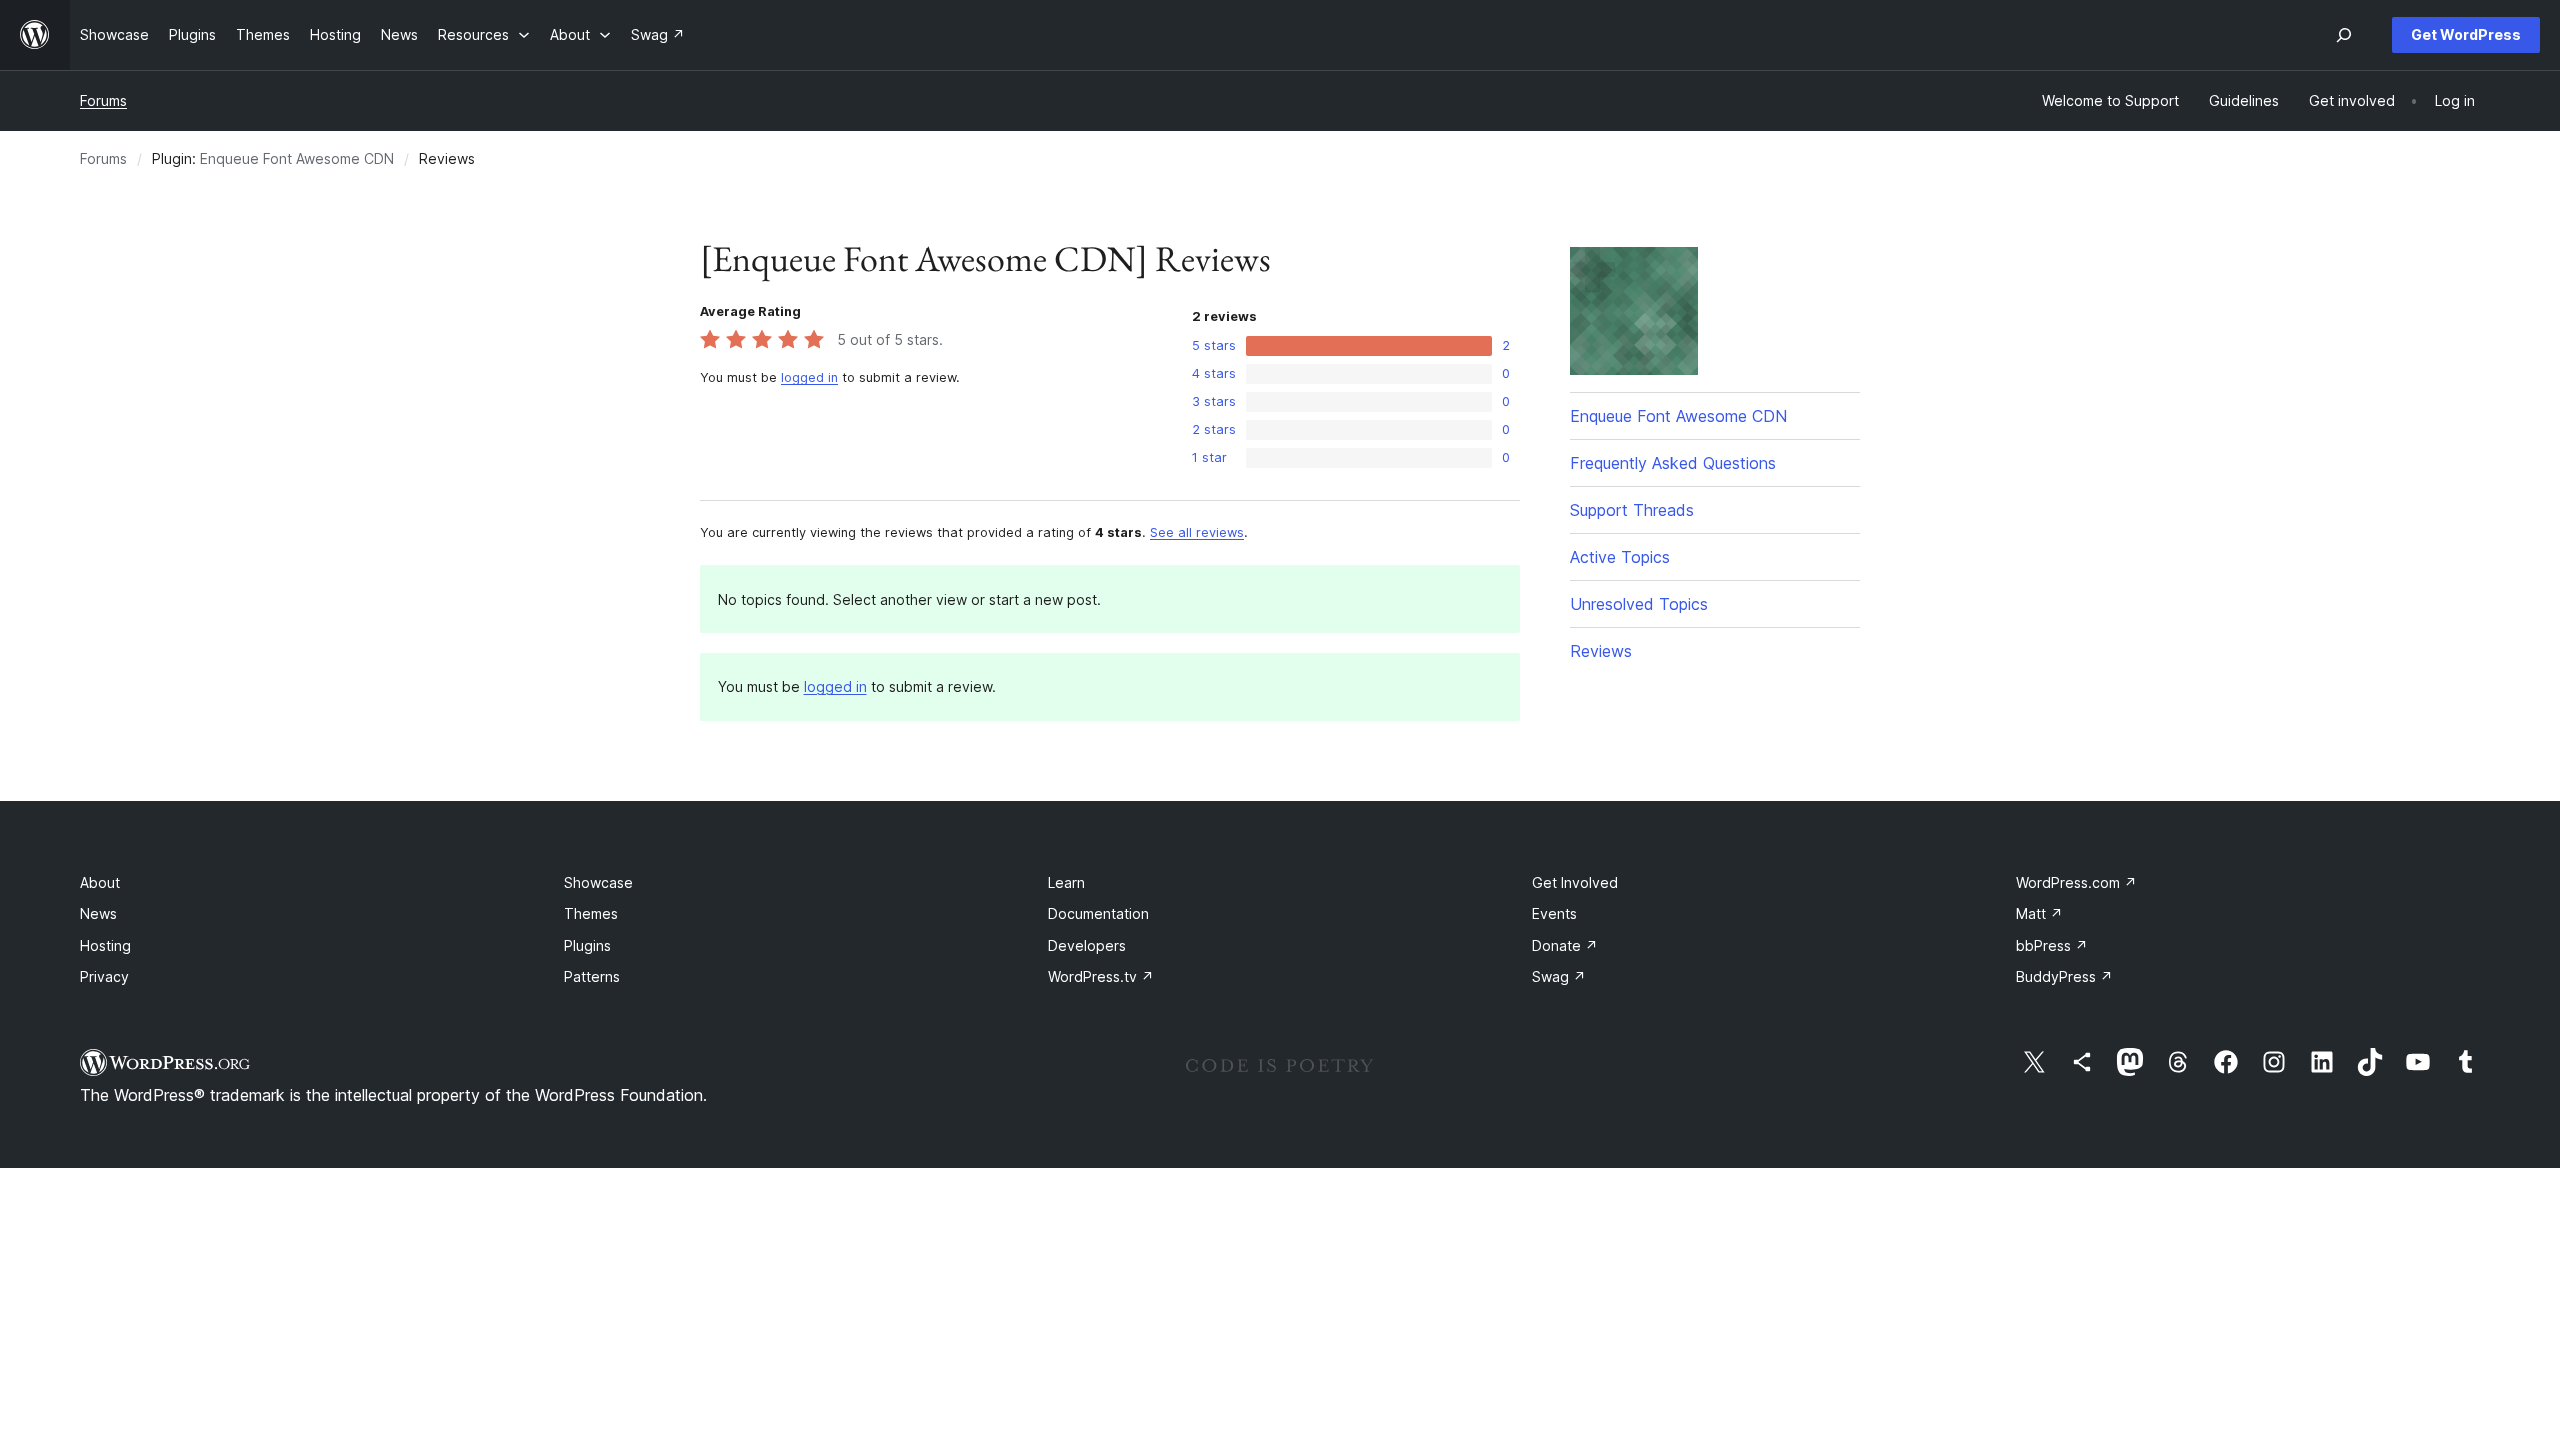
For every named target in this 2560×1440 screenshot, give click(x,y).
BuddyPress (2064, 976)
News (98, 913)
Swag (1559, 976)
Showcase (598, 882)
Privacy (104, 976)
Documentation (1098, 913)
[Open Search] (2344, 35)
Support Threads (1632, 510)
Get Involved (1575, 882)
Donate (1565, 945)
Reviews (1601, 651)
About (100, 882)
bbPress (2052, 945)
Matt (2039, 913)
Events (1554, 913)
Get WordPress (2466, 34)
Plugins (587, 945)
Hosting (105, 945)
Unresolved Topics (1639, 604)
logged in (809, 377)
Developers (1087, 945)
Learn (1066, 882)
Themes (591, 913)
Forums (103, 100)
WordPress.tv (1101, 976)
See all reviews (1197, 532)
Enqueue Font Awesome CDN (297, 158)
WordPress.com (2076, 882)
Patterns (592, 976)
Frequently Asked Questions (1673, 463)
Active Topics (1620, 557)
